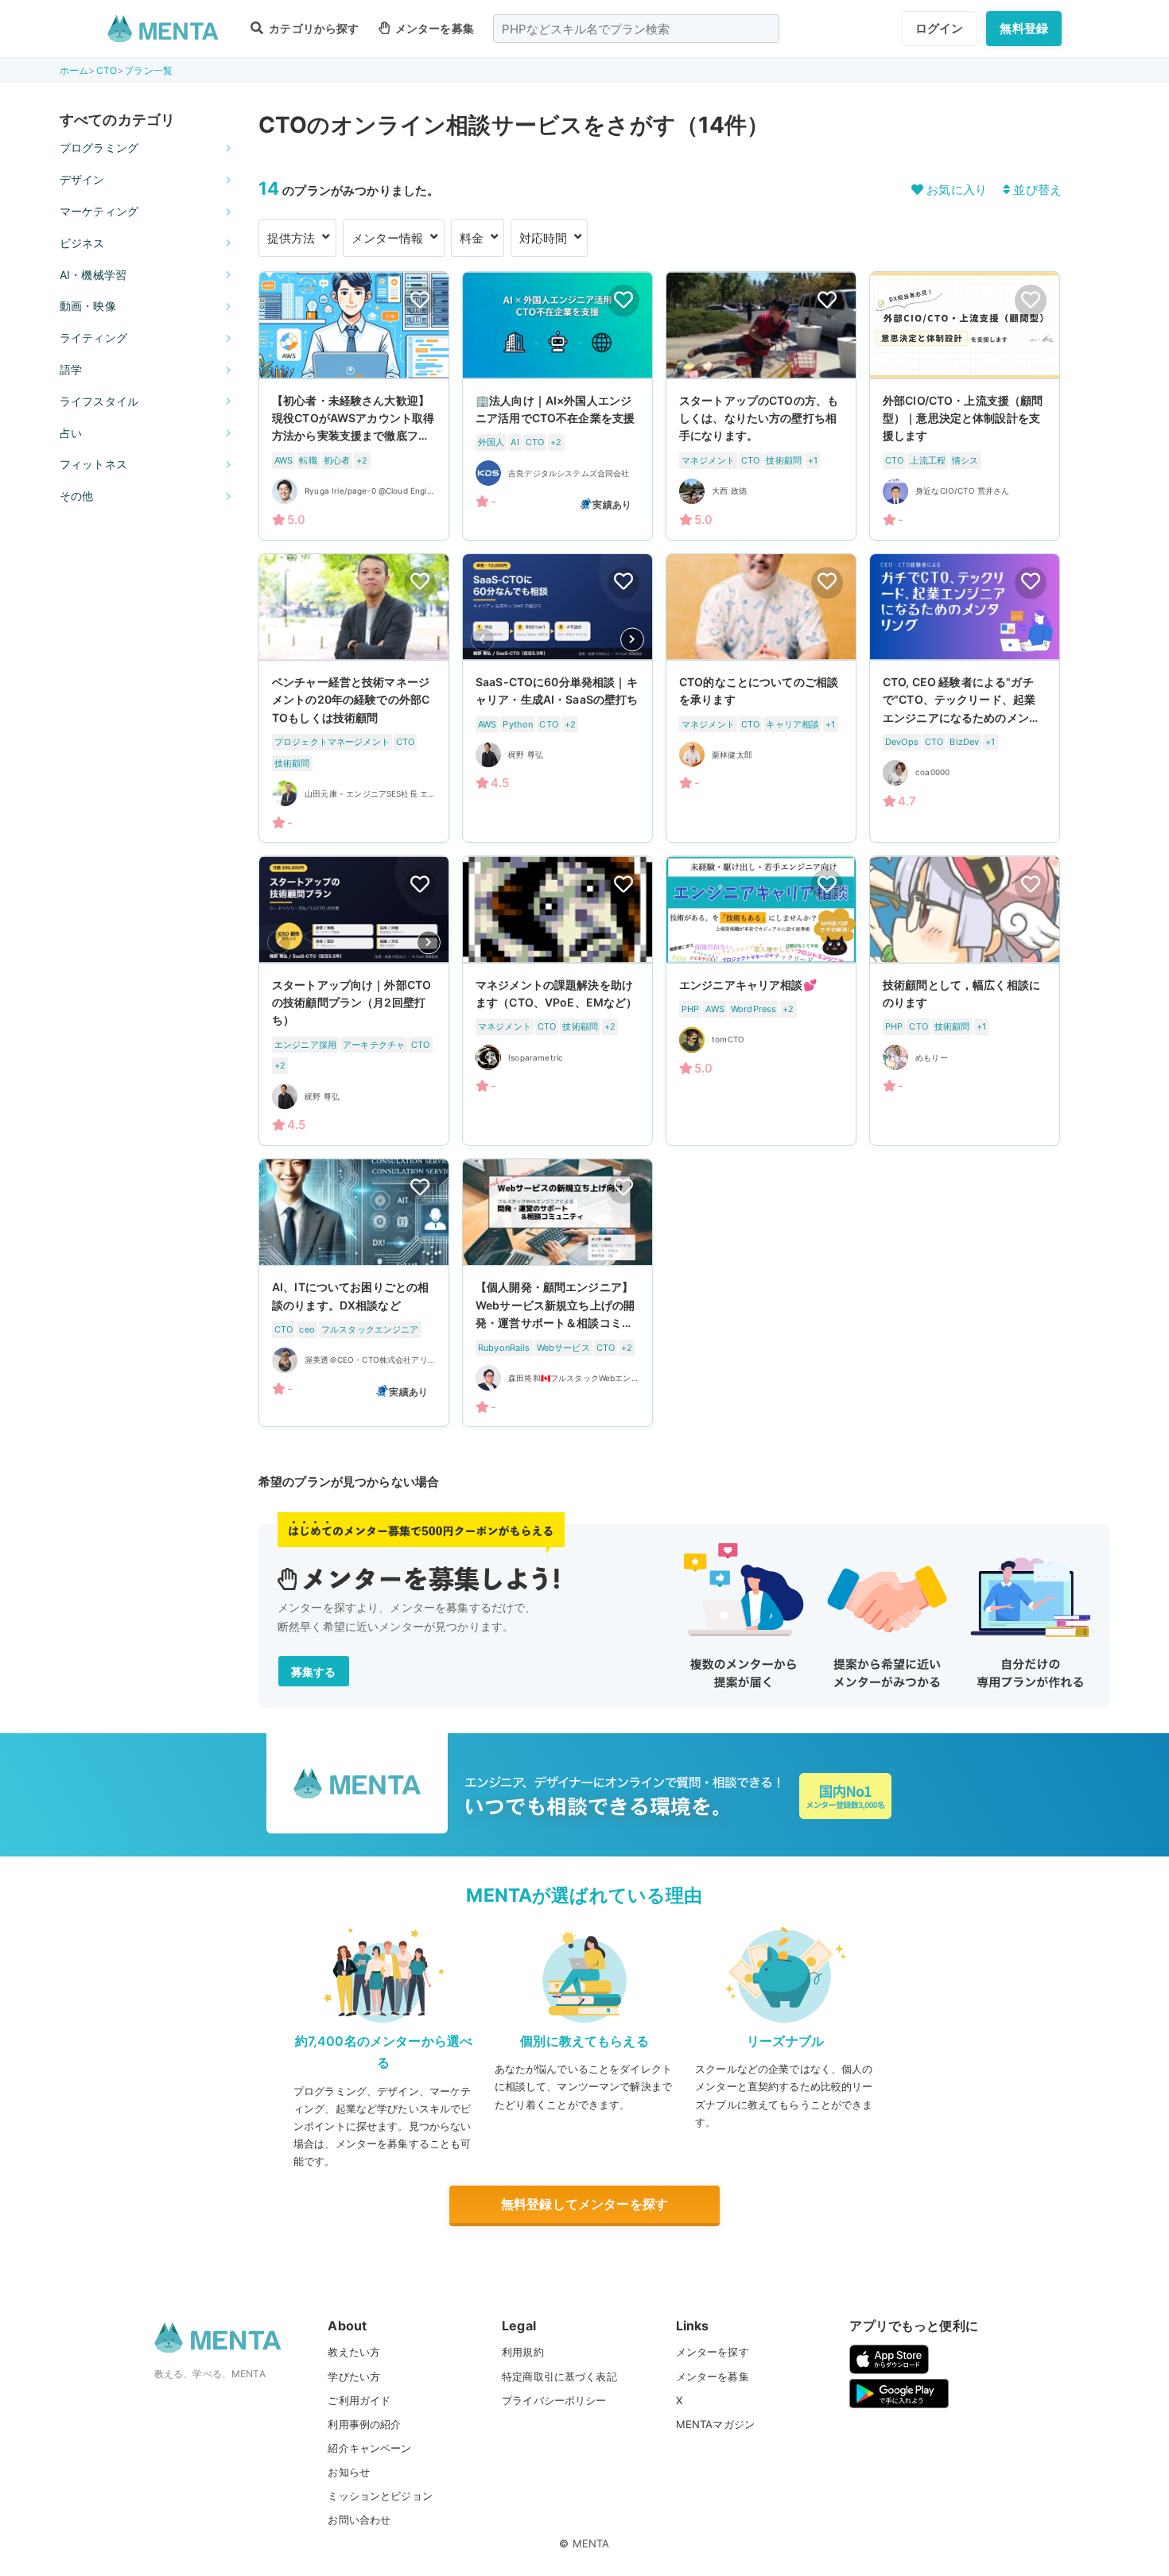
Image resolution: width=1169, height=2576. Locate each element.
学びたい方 (354, 2376)
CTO (107, 70)
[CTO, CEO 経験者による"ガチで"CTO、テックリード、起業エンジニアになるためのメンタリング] (965, 698)
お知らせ (349, 2472)
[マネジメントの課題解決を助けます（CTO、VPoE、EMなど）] (557, 1001)
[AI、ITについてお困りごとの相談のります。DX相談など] (354, 1293)
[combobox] (636, 29)
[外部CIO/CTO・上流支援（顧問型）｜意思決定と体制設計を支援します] (965, 405)
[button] (632, 639)
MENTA (591, 2543)
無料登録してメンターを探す (584, 2204)
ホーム (74, 70)
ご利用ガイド (359, 2400)
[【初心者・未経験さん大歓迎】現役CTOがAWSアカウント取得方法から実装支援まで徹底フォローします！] (354, 405)
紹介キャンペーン (369, 2448)
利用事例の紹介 (364, 2424)
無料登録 (1024, 28)
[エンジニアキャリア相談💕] (761, 1001)
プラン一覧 (148, 70)
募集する (314, 1672)
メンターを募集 (433, 28)
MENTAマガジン (715, 2424)
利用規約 (523, 2352)
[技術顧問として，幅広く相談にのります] (965, 1001)
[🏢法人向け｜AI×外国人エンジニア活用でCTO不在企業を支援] (557, 405)
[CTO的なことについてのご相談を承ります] (761, 698)
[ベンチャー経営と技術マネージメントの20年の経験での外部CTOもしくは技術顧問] (354, 698)
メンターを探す (713, 2352)
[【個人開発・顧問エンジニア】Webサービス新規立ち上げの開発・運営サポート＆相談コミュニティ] (557, 1293)
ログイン (940, 28)
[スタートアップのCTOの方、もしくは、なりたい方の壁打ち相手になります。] (761, 405)
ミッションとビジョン (380, 2496)
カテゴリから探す (313, 28)
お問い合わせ (359, 2520)
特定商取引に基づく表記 (559, 2376)
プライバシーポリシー (554, 2400)
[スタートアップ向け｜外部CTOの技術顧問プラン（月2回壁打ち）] (354, 1001)
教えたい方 (354, 2352)
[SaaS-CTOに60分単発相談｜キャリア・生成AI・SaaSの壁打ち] (557, 698)
